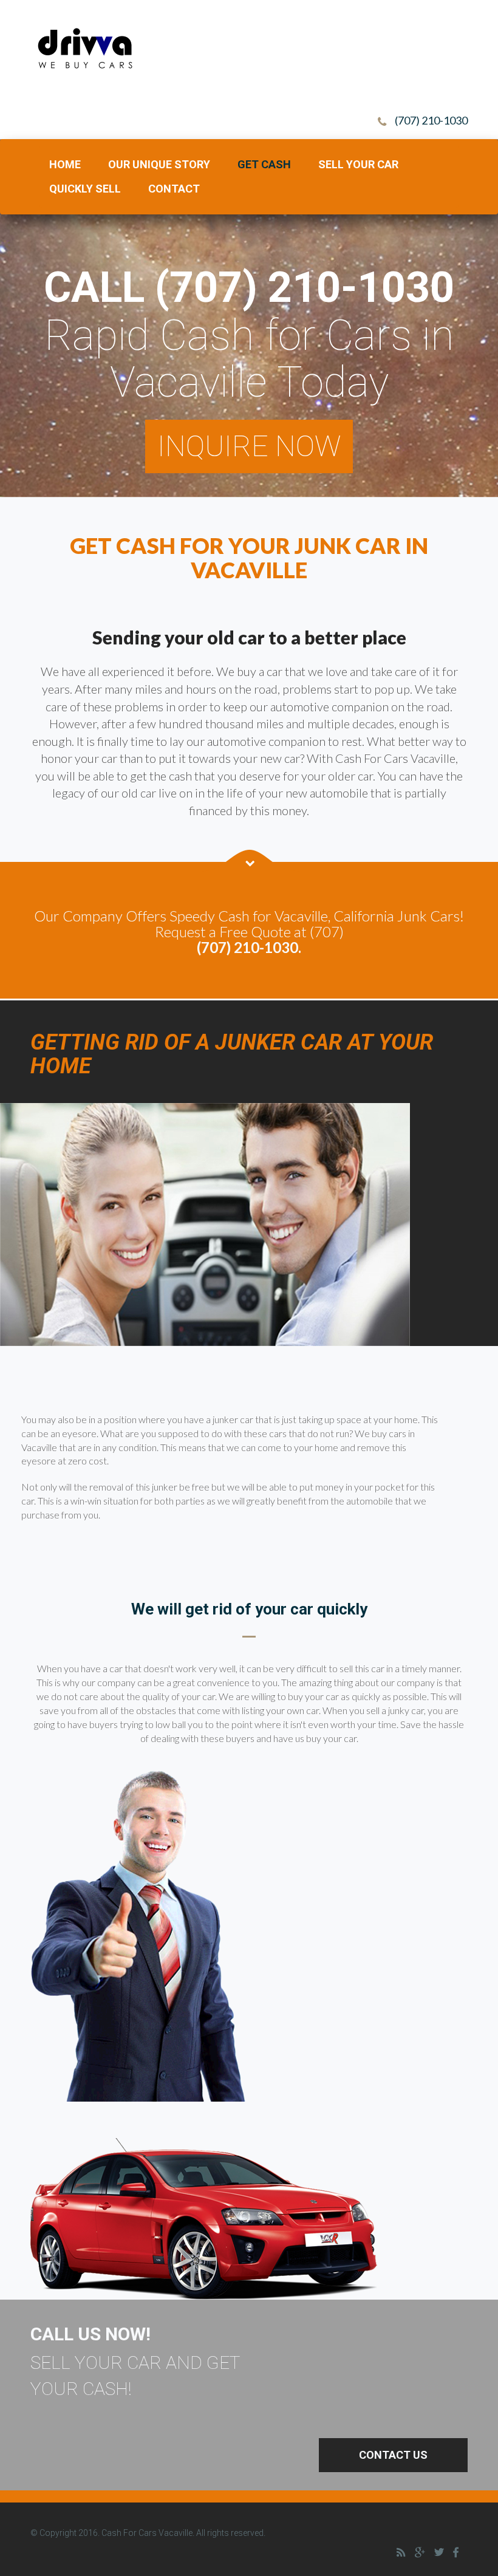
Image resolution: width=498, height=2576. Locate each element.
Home (65, 164)
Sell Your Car (358, 164)
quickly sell (85, 189)
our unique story (159, 164)
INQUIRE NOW (249, 446)
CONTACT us (393, 2455)
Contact (174, 189)
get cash (264, 164)
